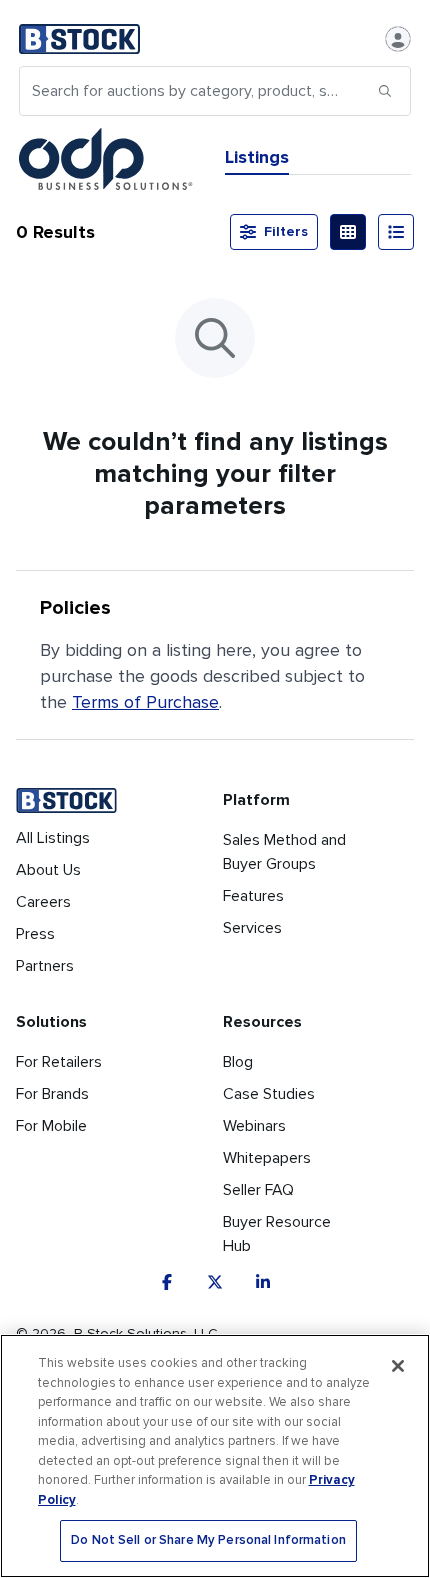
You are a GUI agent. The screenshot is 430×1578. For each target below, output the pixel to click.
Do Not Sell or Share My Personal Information (208, 1540)
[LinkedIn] (263, 1282)
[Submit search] (385, 91)
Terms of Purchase (145, 702)
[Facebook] (167, 1282)
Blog (238, 1062)
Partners (45, 966)
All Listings (53, 838)
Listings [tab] (257, 157)
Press (35, 934)
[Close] (398, 1366)
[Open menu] (398, 39)
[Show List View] (396, 232)
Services (252, 928)
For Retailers (59, 1062)
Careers (43, 902)
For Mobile (51, 1126)
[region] (215, 1456)
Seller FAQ (258, 1190)
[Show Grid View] (348, 232)
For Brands (52, 1094)
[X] (215, 1282)
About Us (48, 870)
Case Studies (269, 1094)
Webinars (254, 1126)
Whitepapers (267, 1158)
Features (253, 896)
